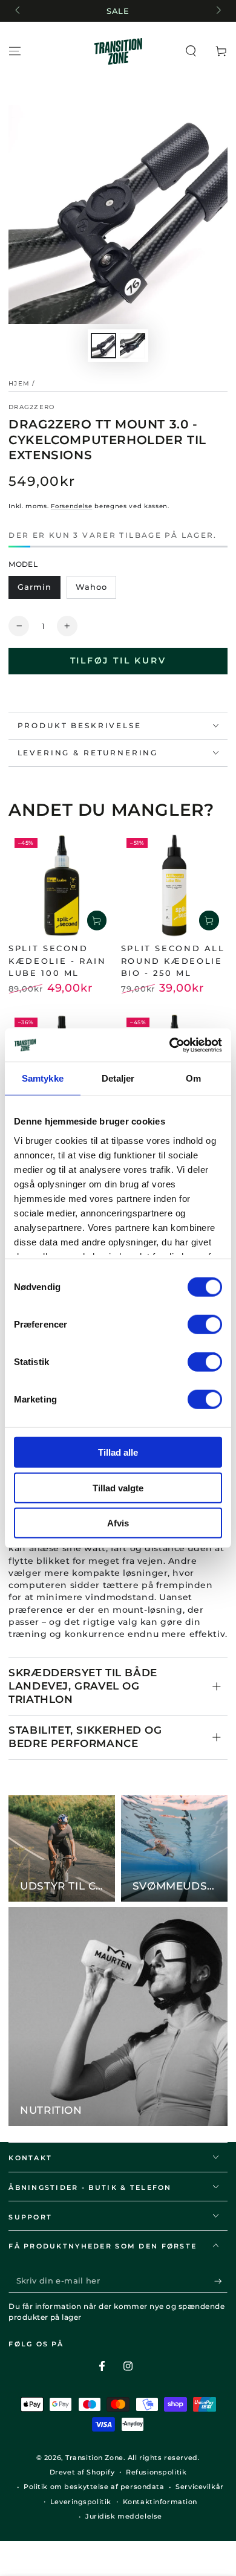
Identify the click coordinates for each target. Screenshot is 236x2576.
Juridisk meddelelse (124, 2516)
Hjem (19, 383)
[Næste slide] (217, 11)
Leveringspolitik (81, 2502)
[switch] (205, 1325)
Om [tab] (193, 1078)
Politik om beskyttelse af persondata (94, 2487)
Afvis (118, 1523)
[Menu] (15, 51)
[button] (191, 51)
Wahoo (91, 587)
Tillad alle (118, 1452)
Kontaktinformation (160, 2502)
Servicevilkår (199, 2487)
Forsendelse (71, 506)
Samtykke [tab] (43, 1078)
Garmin (34, 587)
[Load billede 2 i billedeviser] (133, 346)
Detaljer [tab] (118, 1078)
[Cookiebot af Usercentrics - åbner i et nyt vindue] (170, 1045)
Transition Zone (94, 2458)
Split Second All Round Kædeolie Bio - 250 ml (173, 960)
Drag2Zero (31, 407)
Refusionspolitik (156, 2472)
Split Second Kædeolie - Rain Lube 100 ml (57, 960)
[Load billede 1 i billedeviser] (103, 346)
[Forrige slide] (18, 11)
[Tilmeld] (221, 2281)
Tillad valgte (118, 1487)
